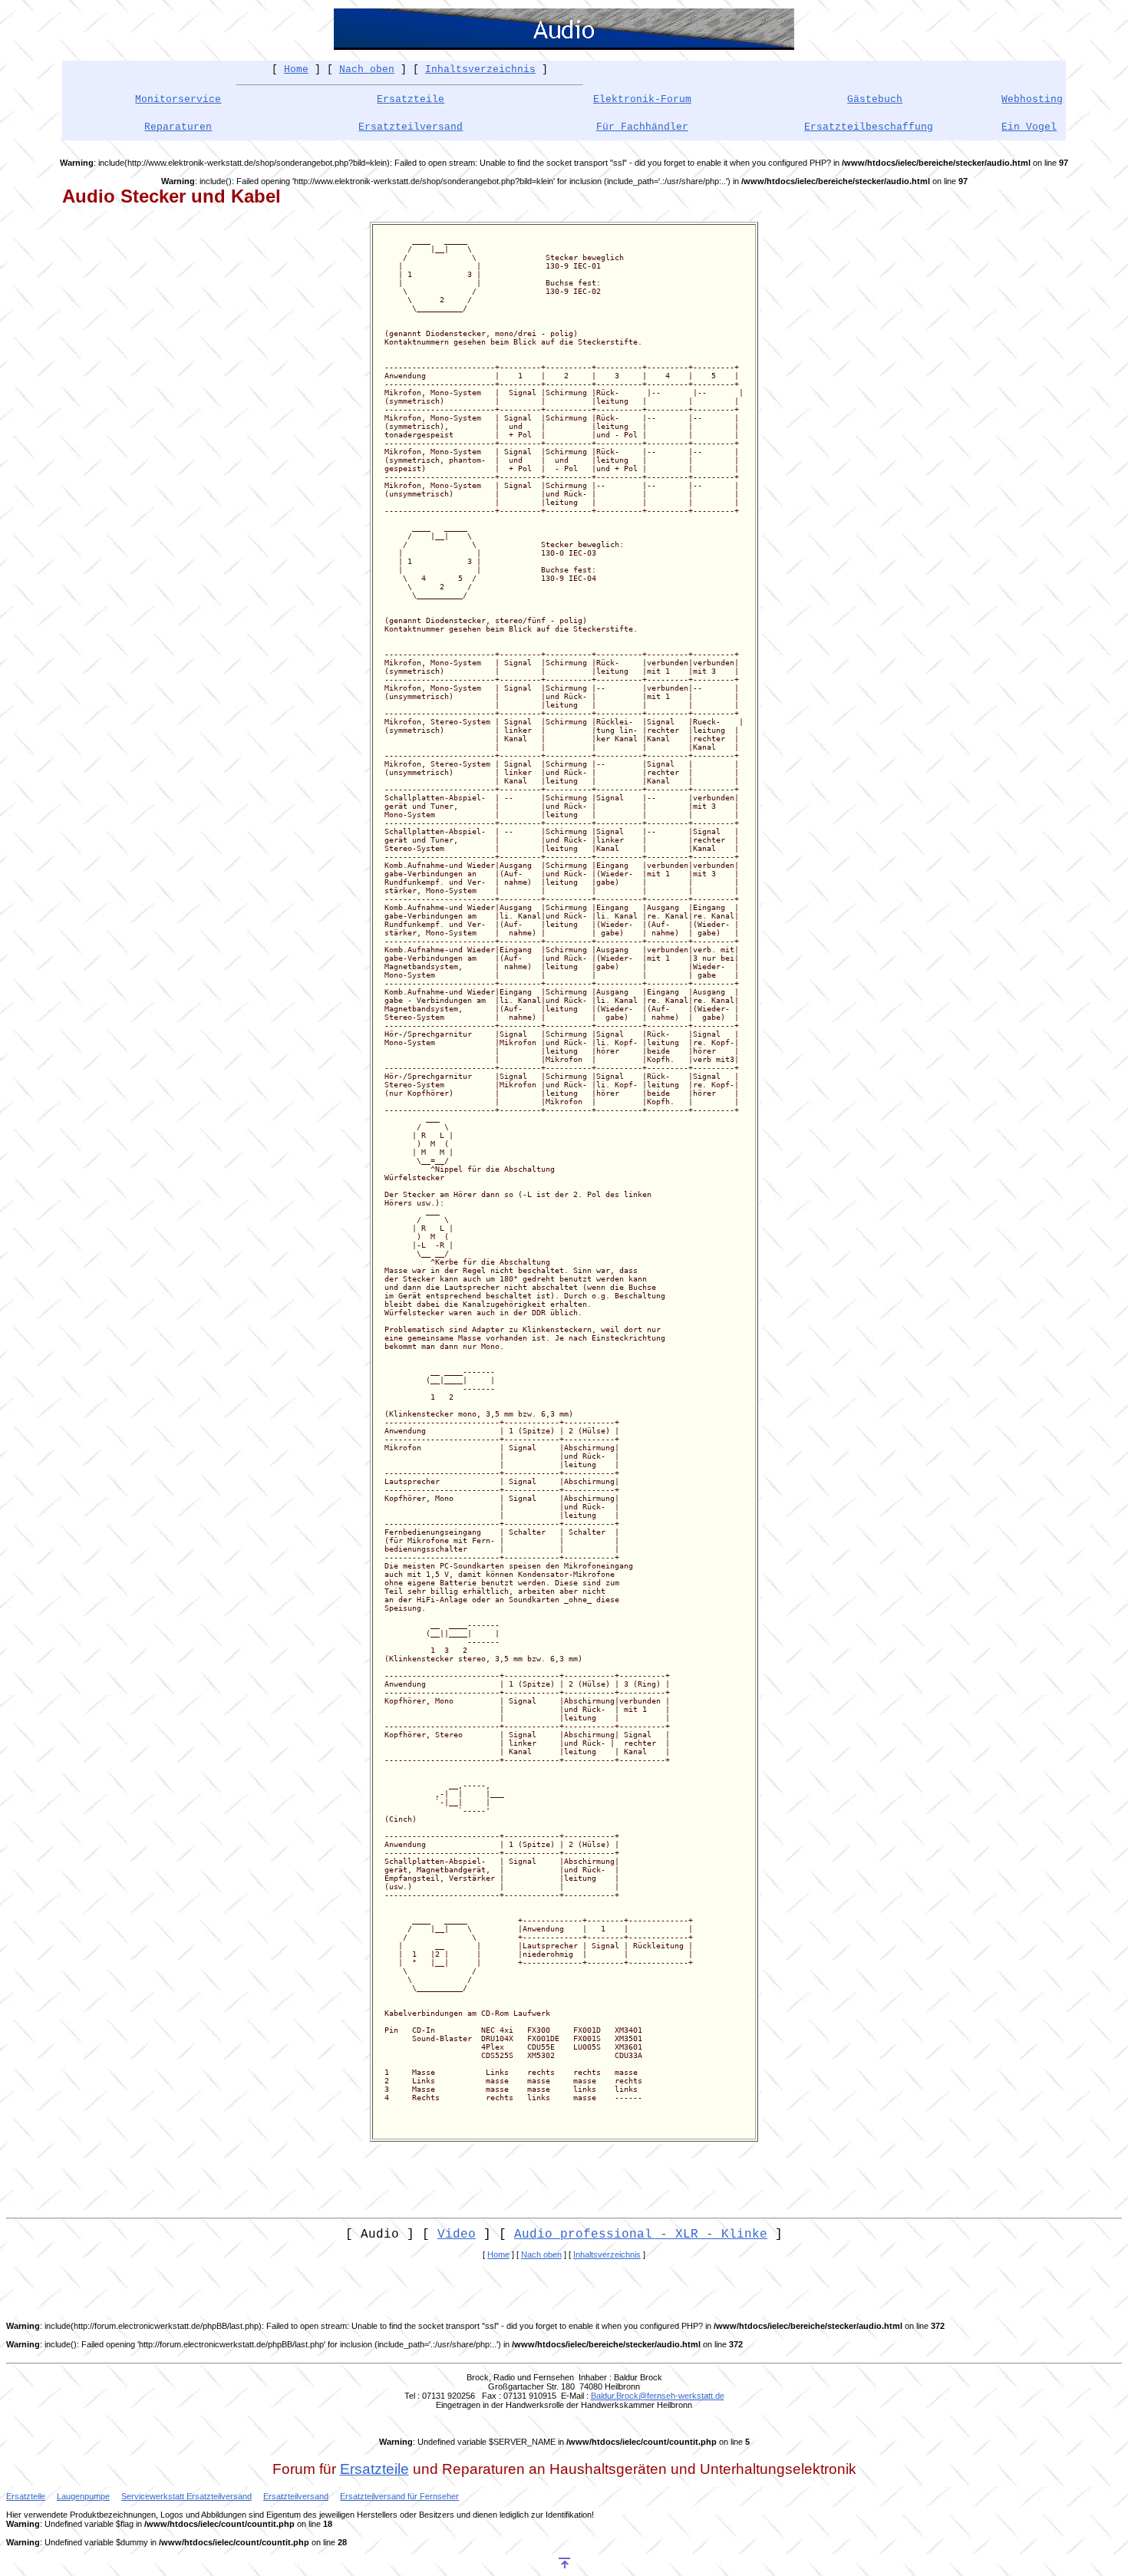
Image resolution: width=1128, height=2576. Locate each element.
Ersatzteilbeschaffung (869, 127)
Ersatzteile (411, 99)
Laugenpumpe (83, 2496)
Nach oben (367, 69)
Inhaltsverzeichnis (480, 69)
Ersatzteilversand (411, 127)
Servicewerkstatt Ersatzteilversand (186, 2496)
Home (296, 69)
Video (457, 2235)
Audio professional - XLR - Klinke (641, 2235)
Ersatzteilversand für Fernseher (399, 2496)
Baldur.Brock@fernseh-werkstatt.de (658, 2396)
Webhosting (1032, 99)
